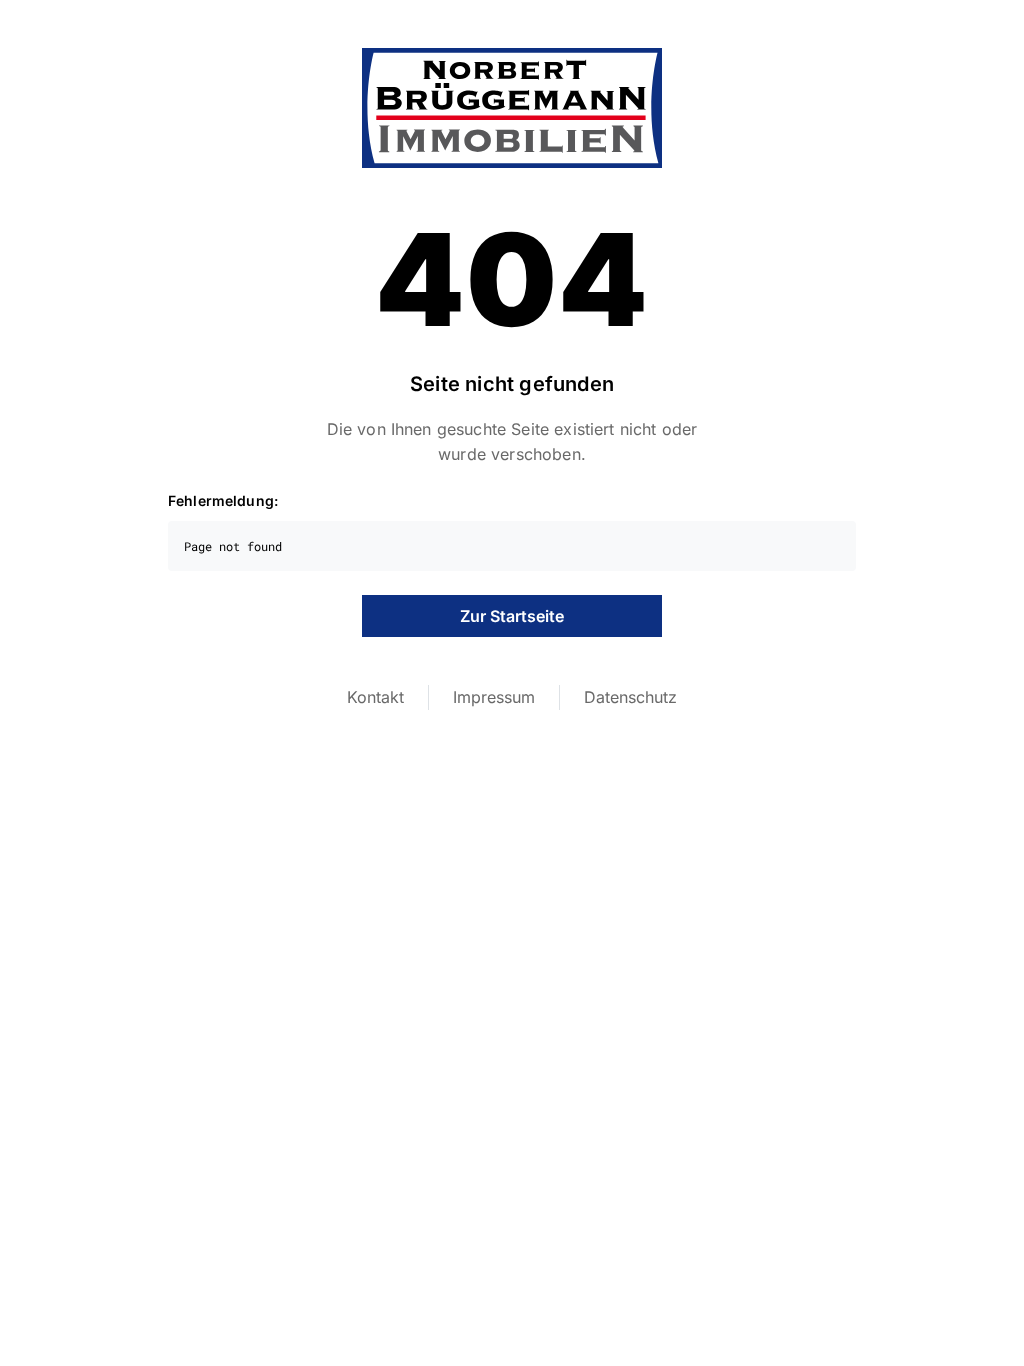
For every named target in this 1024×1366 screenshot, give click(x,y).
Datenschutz (630, 697)
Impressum (494, 697)
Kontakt (375, 697)
